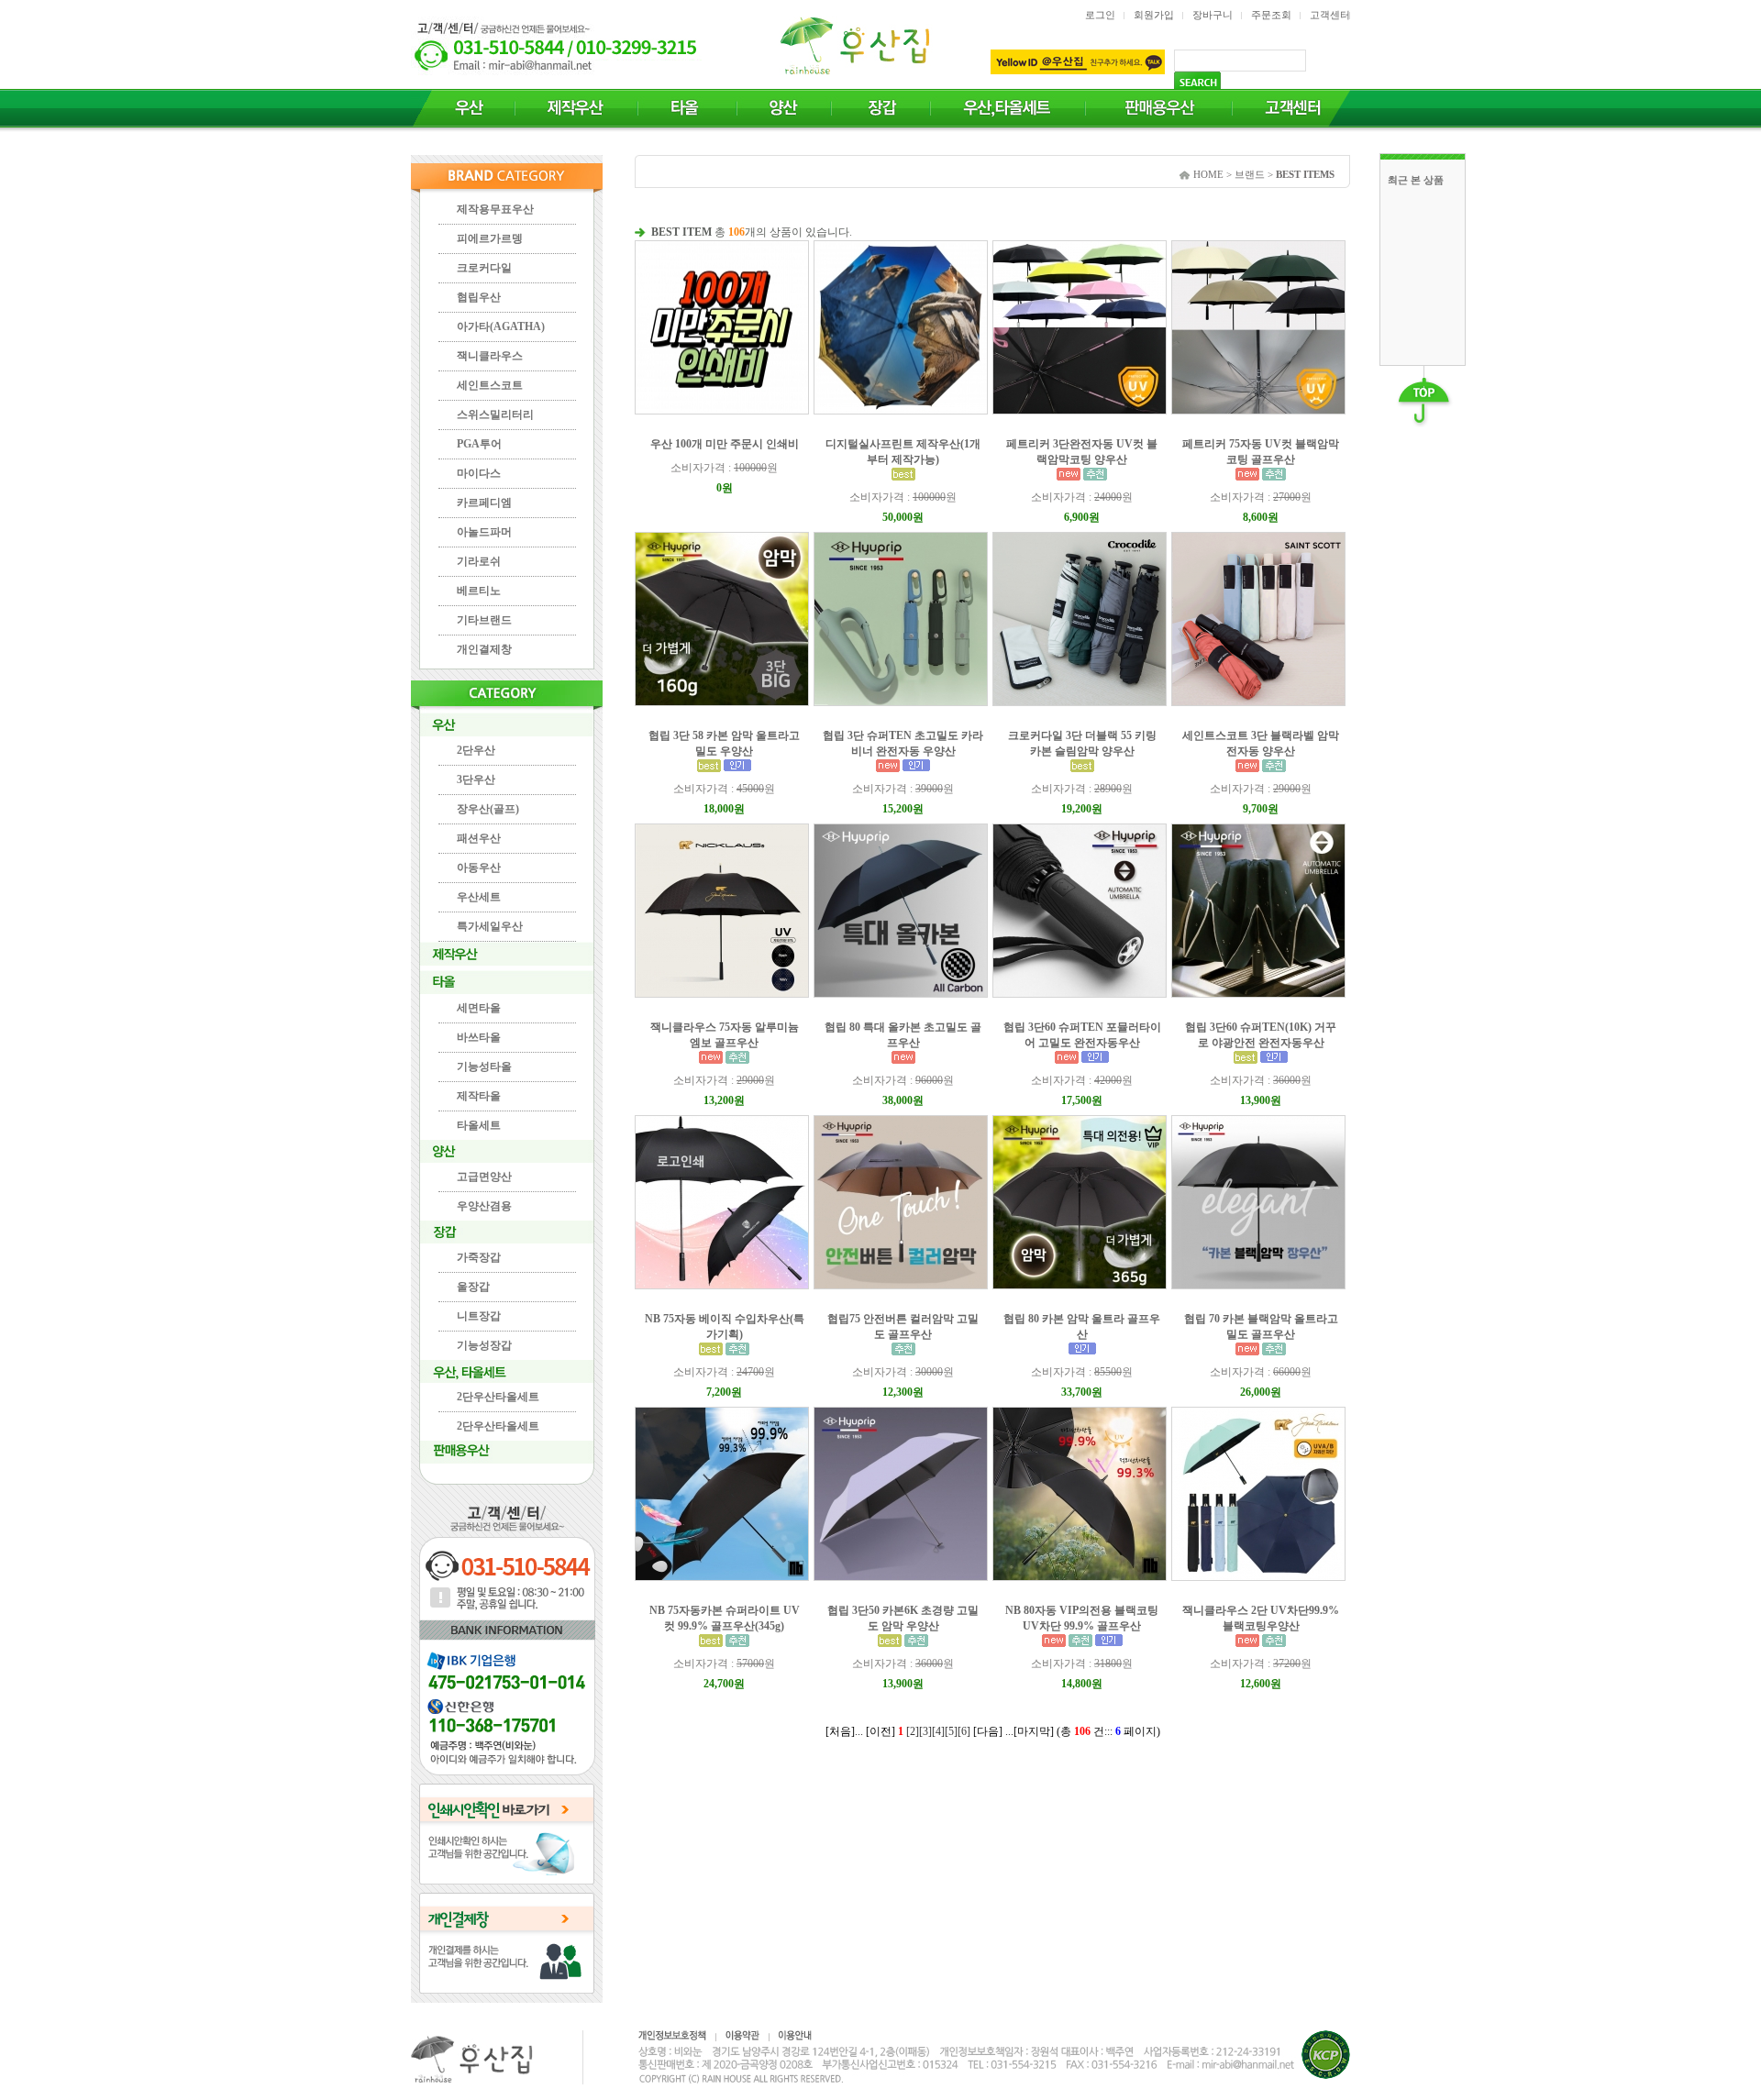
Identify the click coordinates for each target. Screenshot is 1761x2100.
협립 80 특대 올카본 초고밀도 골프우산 (903, 1035)
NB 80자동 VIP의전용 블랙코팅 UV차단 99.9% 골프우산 (1082, 1618)
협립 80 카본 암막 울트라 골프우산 (1082, 1326)
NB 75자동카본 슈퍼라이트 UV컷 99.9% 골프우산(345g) (725, 1618)
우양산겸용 (484, 1206)
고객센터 (1330, 15)
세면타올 (479, 1008)
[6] (964, 1731)
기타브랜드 (484, 620)
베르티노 (479, 591)
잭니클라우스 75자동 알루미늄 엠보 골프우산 (725, 1035)
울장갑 (473, 1287)
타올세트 (479, 1125)
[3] (925, 1731)
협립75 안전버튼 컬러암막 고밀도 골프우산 (903, 1326)
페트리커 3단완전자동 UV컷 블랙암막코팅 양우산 (1082, 452)
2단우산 (476, 750)
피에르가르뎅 (490, 238)
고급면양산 (484, 1177)
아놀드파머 (484, 532)
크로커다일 (484, 268)
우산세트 (479, 897)
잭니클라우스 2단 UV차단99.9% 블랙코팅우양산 (1261, 1618)
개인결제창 (484, 649)
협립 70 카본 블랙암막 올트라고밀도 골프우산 (1261, 1326)
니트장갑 (479, 1316)
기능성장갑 (484, 1345)
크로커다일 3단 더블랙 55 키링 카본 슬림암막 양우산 (1082, 743)
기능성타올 (484, 1067)
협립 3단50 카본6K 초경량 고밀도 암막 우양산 (903, 1618)
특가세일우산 (490, 926)
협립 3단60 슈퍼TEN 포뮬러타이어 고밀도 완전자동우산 (1082, 1035)
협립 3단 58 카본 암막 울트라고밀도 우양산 (724, 743)
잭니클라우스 (490, 356)
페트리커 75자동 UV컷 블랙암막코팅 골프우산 (1261, 452)
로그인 (1100, 15)
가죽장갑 (479, 1257)
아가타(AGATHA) (501, 326)
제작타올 (479, 1096)
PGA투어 (479, 444)
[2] (913, 1731)
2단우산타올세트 (498, 1397)
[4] (938, 1731)
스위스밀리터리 (495, 414)
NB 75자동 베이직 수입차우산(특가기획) (725, 1326)
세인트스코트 (490, 385)
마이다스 (479, 473)
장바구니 (1213, 15)
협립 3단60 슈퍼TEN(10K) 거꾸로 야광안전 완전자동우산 (1261, 1035)
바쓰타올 (479, 1037)
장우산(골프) (488, 809)
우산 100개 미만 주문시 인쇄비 (725, 444)
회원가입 (1154, 15)
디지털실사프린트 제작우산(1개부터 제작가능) (903, 452)
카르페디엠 (484, 503)
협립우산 (479, 297)
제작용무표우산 (495, 209)
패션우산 (479, 838)
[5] (951, 1731)
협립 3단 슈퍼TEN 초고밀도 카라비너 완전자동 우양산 (903, 743)
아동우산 (479, 868)
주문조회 (1271, 15)
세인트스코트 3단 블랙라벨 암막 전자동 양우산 (1261, 743)
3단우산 (476, 779)
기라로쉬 (479, 561)
